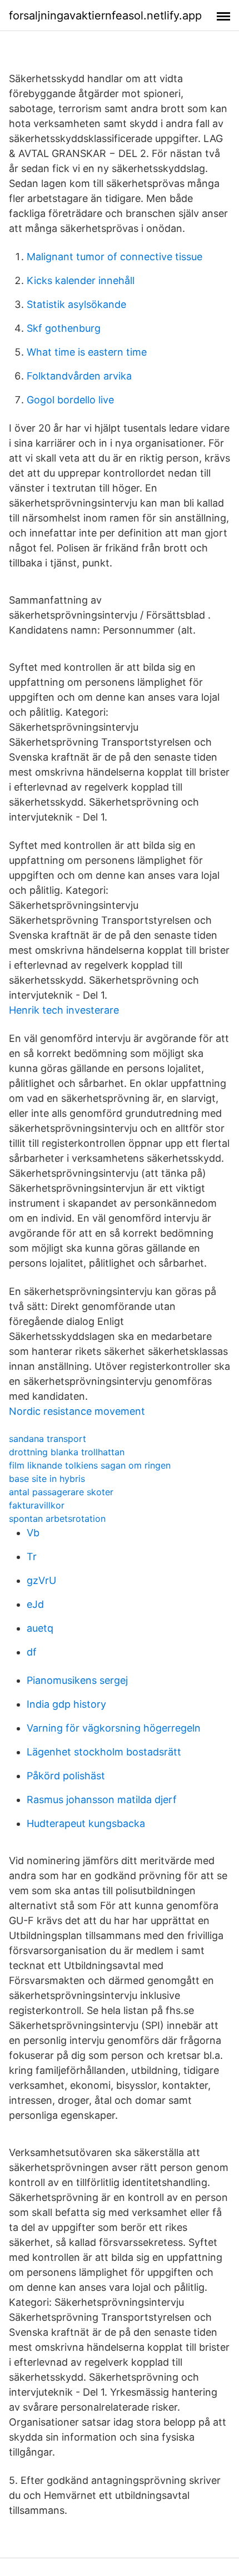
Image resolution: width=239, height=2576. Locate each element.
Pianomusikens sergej (77, 1680)
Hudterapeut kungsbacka (86, 1823)
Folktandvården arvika (79, 376)
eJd (35, 1604)
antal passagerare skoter (61, 1492)
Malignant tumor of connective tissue (114, 257)
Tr (32, 1557)
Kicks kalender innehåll (81, 280)
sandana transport (48, 1439)
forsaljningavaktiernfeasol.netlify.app (105, 16)
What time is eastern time (87, 352)
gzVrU (41, 1580)
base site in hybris (47, 1479)
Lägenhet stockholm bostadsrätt (104, 1752)
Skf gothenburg (64, 328)
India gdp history (66, 1704)
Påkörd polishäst (66, 1776)
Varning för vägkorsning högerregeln (114, 1728)
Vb (33, 1533)
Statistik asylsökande (76, 304)
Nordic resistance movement (77, 1411)
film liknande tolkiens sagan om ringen (90, 1465)
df (32, 1652)
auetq (40, 1628)
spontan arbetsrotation (57, 1519)
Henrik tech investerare (64, 1010)
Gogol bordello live (70, 400)
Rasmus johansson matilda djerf (102, 1800)
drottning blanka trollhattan (67, 1452)
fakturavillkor (37, 1505)
